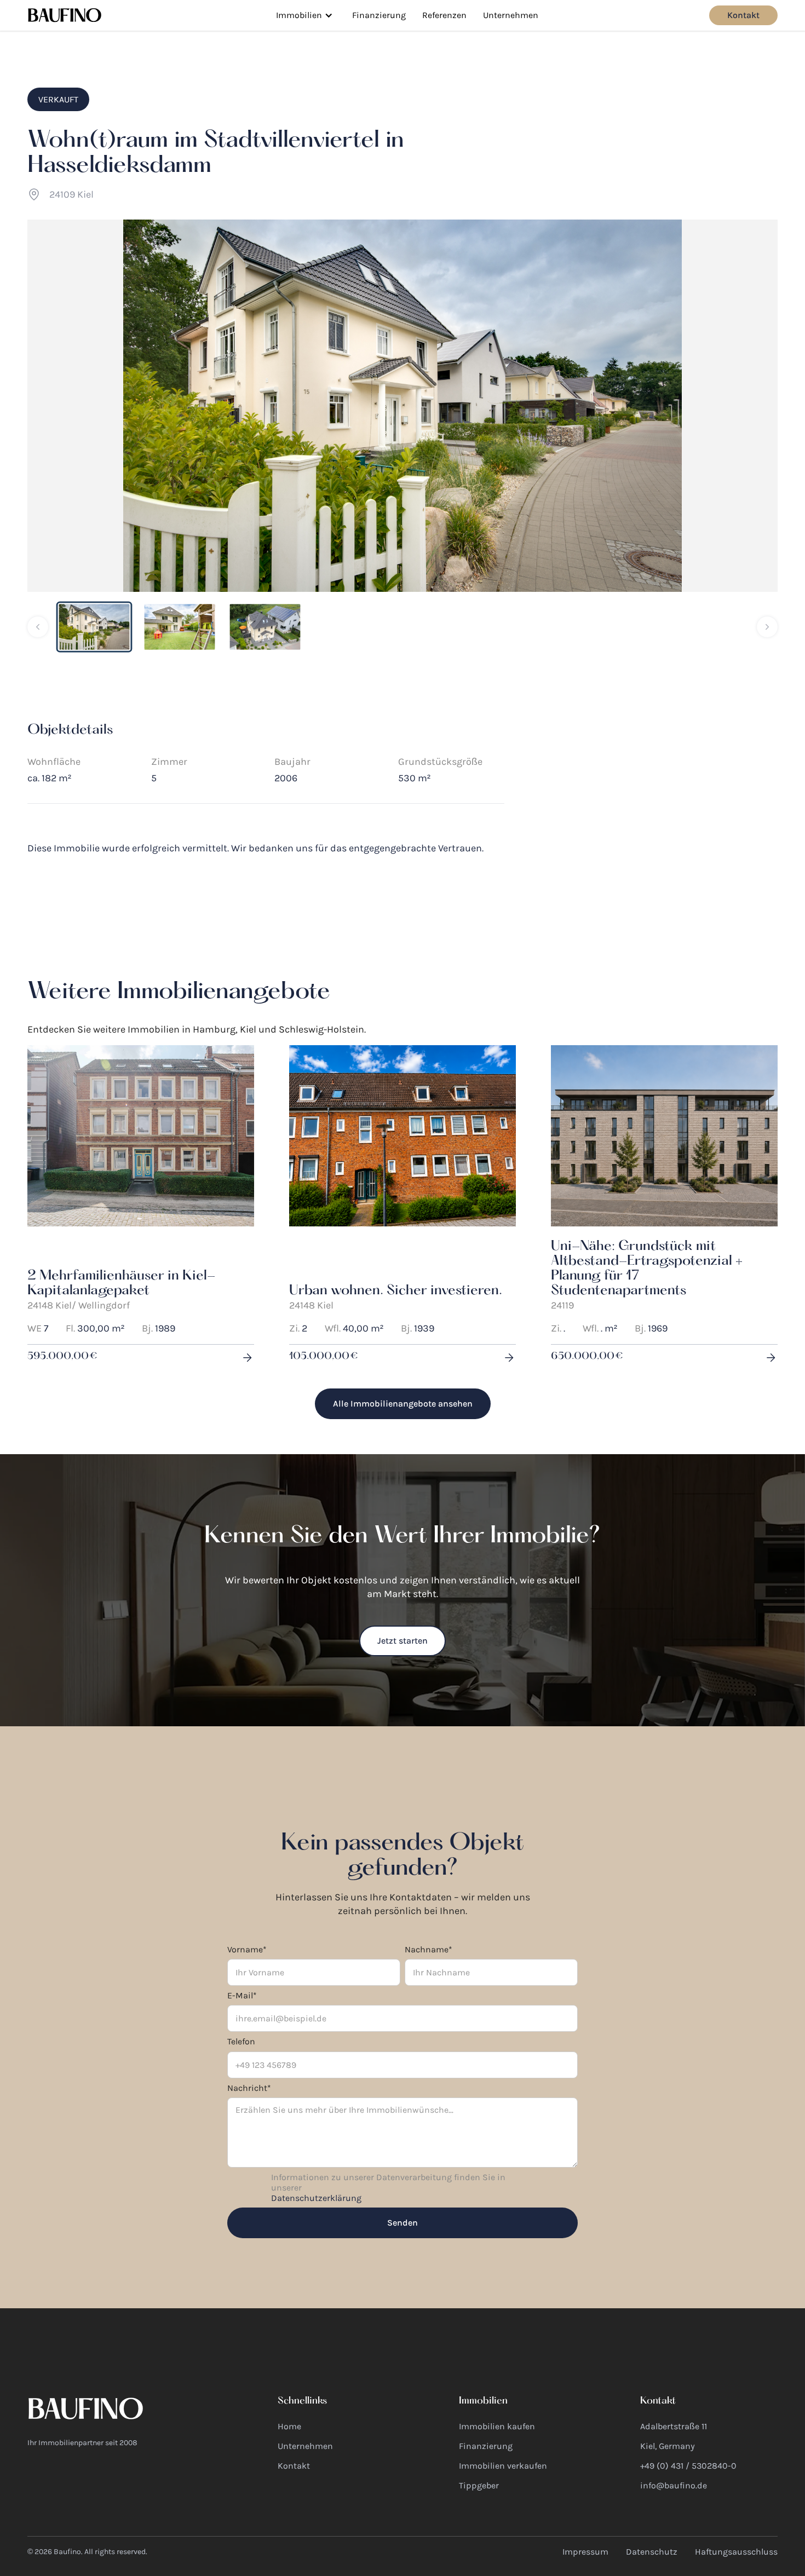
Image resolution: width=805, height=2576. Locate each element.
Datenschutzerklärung (316, 2198)
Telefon (241, 2041)
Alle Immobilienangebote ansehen (403, 1404)
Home (289, 2426)
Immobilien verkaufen (503, 2466)
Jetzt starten (403, 1641)
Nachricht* (249, 2088)
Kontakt (743, 15)
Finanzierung (379, 15)
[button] (304, 15)
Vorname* (247, 1949)
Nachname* (429, 1949)
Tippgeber (479, 2485)
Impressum (585, 2552)
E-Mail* (242, 1995)
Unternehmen (511, 15)
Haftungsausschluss (736, 2552)
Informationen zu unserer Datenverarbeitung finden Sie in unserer (388, 2188)
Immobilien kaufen (497, 2426)
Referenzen (444, 15)
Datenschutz (652, 2552)
